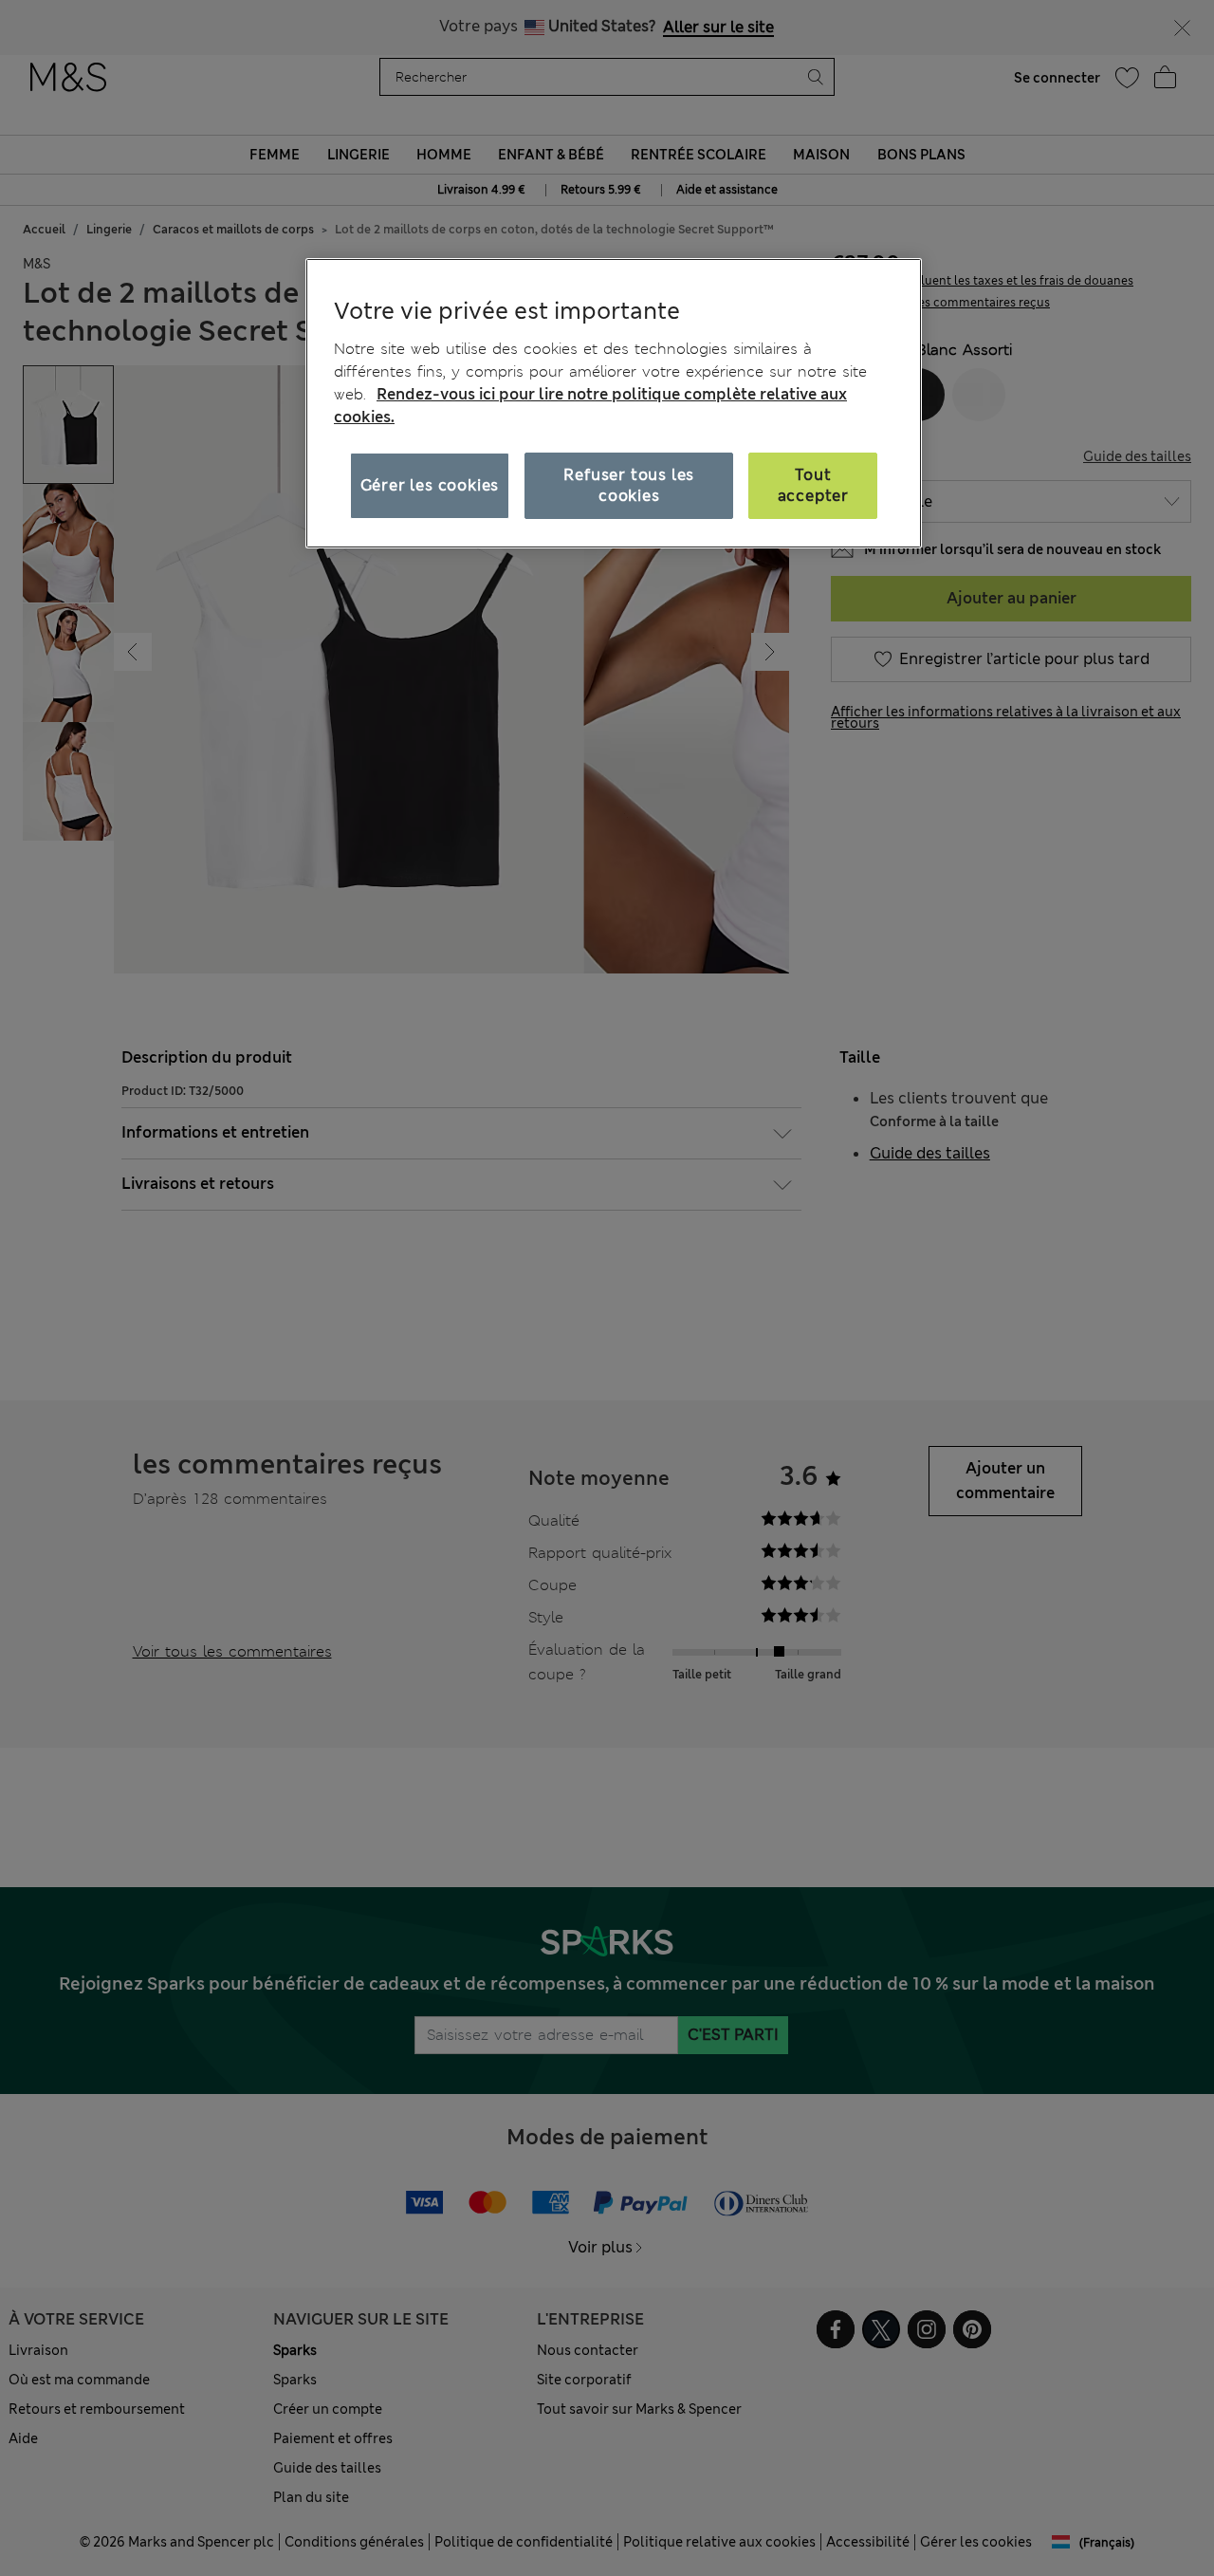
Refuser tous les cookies (629, 484)
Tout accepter (813, 484)
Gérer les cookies (430, 484)
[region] (614, 403)
